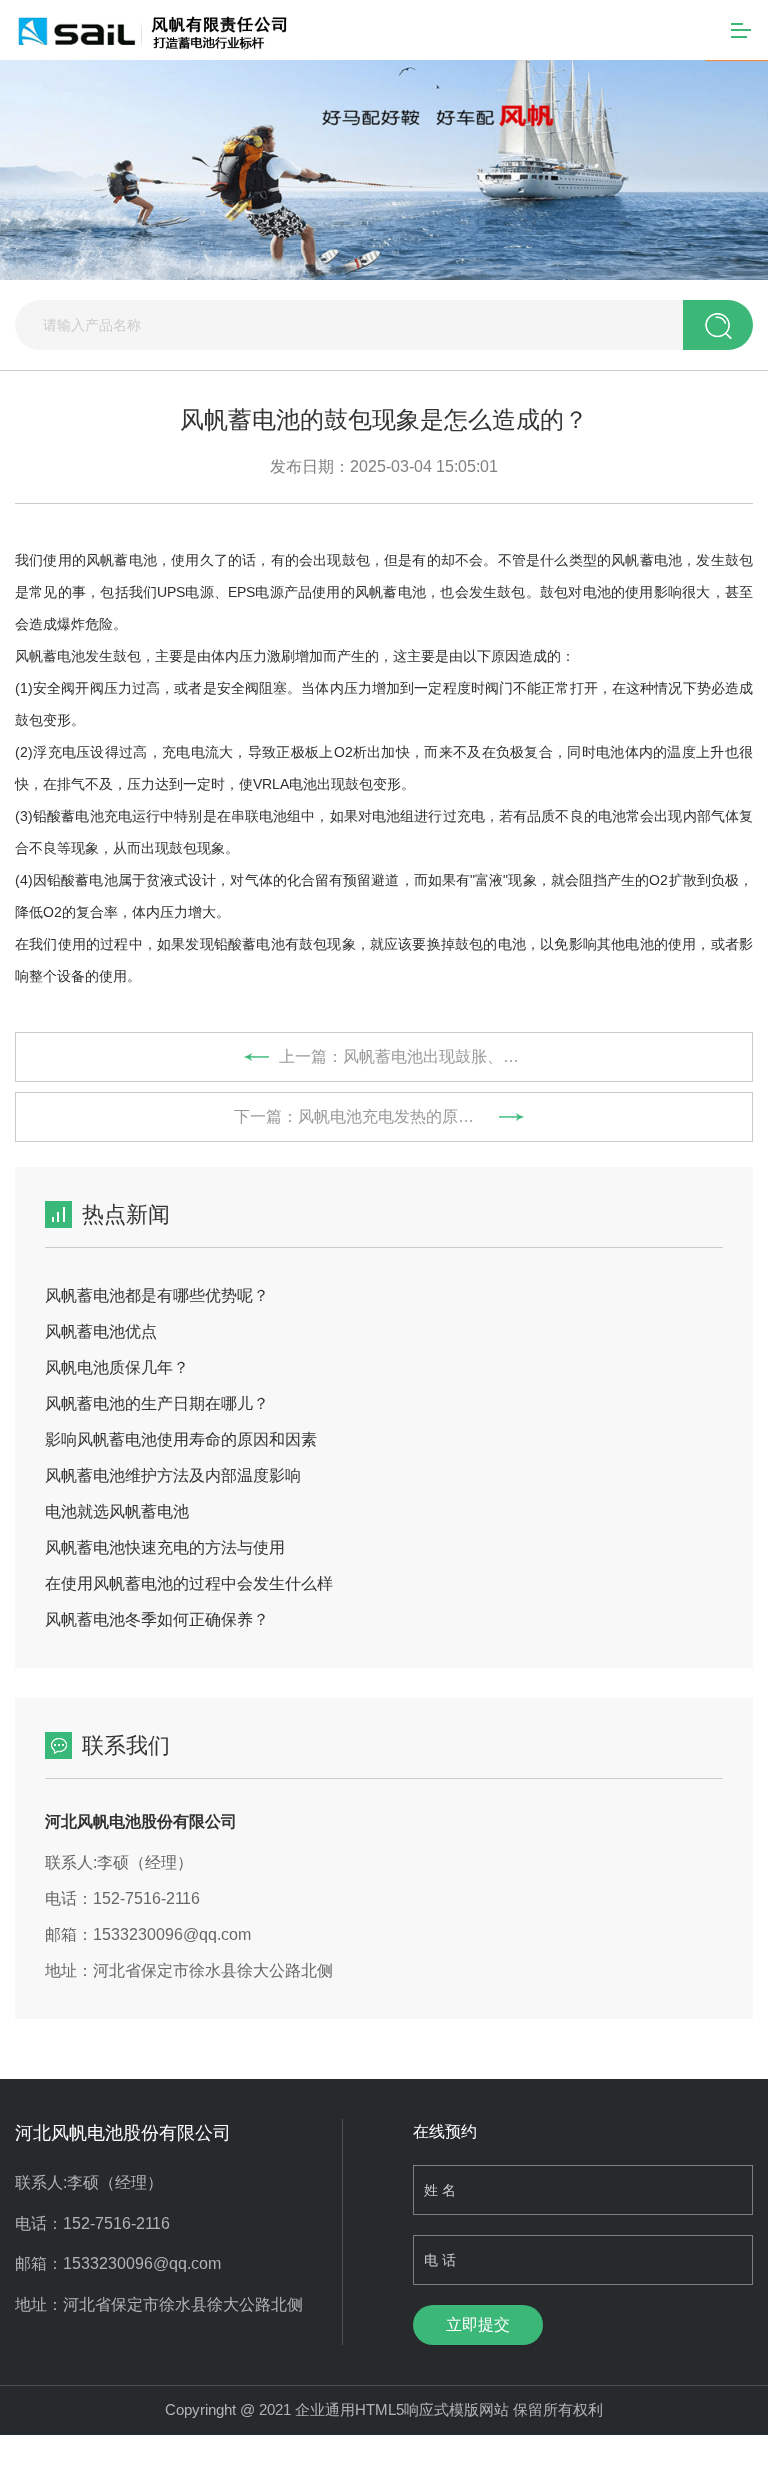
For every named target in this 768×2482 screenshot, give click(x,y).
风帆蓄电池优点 (101, 1331)
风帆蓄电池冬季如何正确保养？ (157, 1619)
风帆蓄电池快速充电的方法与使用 (165, 1547)
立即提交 (478, 2324)
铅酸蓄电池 (249, 944)
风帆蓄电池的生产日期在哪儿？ (157, 1403)
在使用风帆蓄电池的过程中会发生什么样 (189, 1583)
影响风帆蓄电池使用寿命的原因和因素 (181, 1439)
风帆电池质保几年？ (117, 1367)
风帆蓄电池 (121, 560)
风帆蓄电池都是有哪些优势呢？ (157, 1295)
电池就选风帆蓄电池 (117, 1511)
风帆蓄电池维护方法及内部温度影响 (173, 1475)
